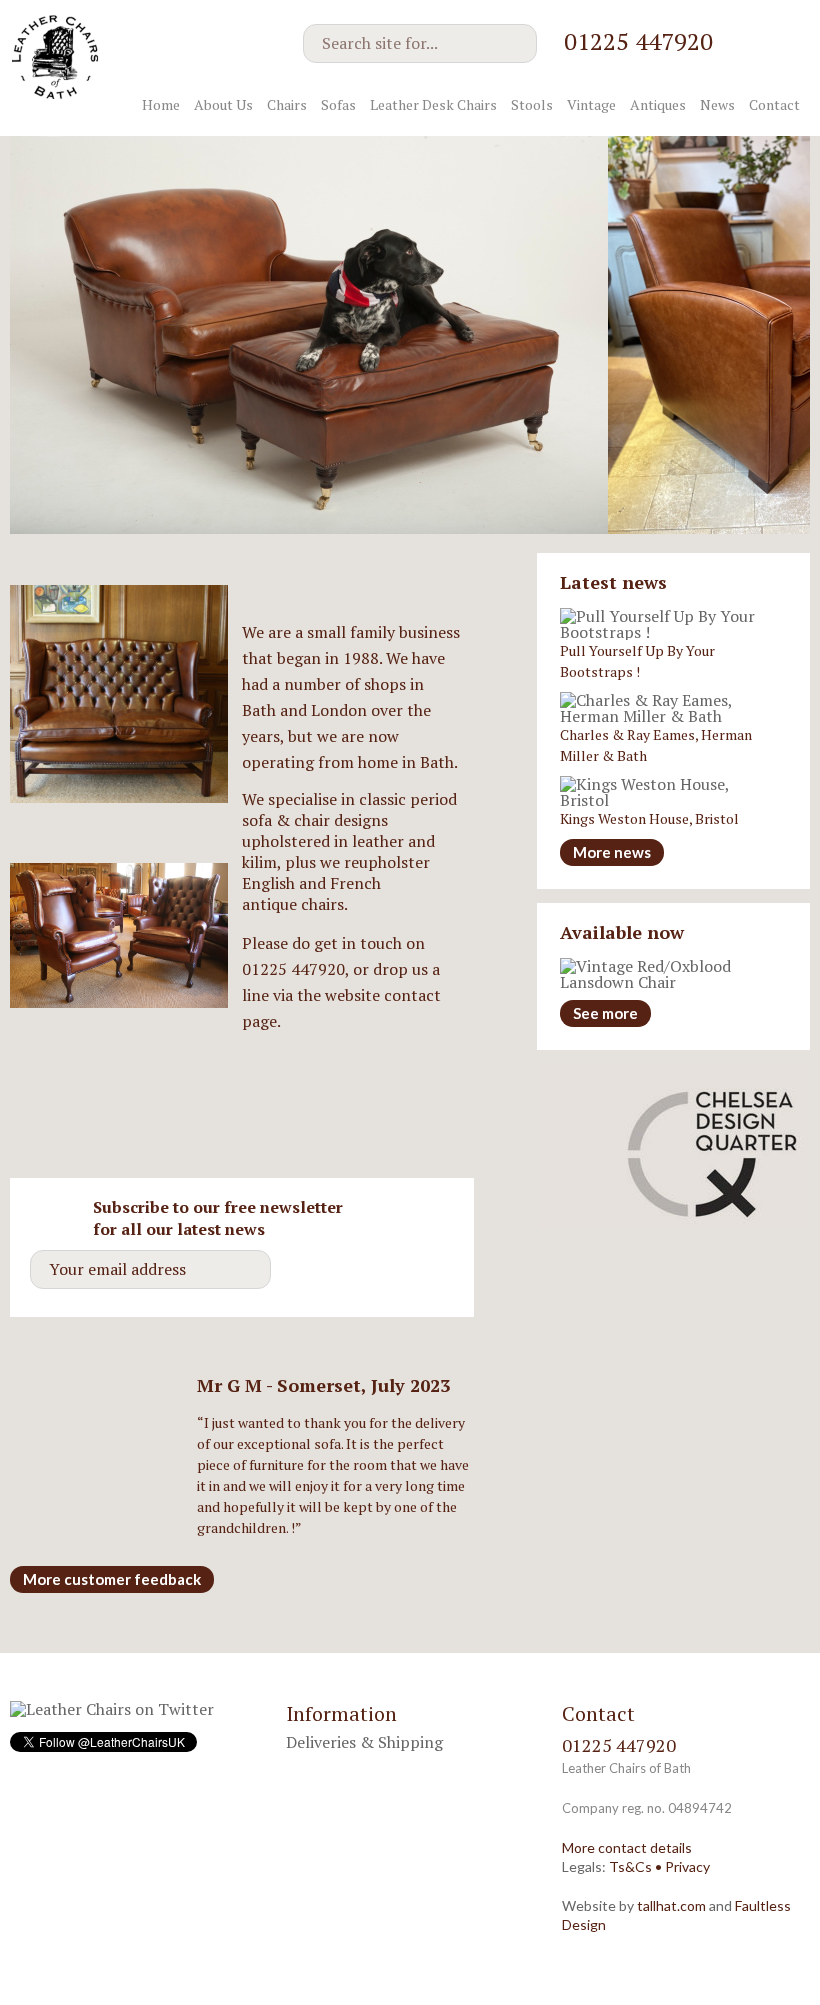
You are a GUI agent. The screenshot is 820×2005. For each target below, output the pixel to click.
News (717, 104)
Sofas (338, 104)
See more (605, 1013)
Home (161, 104)
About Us (223, 104)
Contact (774, 104)
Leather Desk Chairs (433, 104)
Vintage (591, 104)
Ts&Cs (630, 1866)
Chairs (287, 104)
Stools (532, 104)
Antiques (658, 104)
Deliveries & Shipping (364, 1742)
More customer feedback (112, 1579)
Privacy (687, 1866)
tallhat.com (671, 1905)
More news (612, 852)
